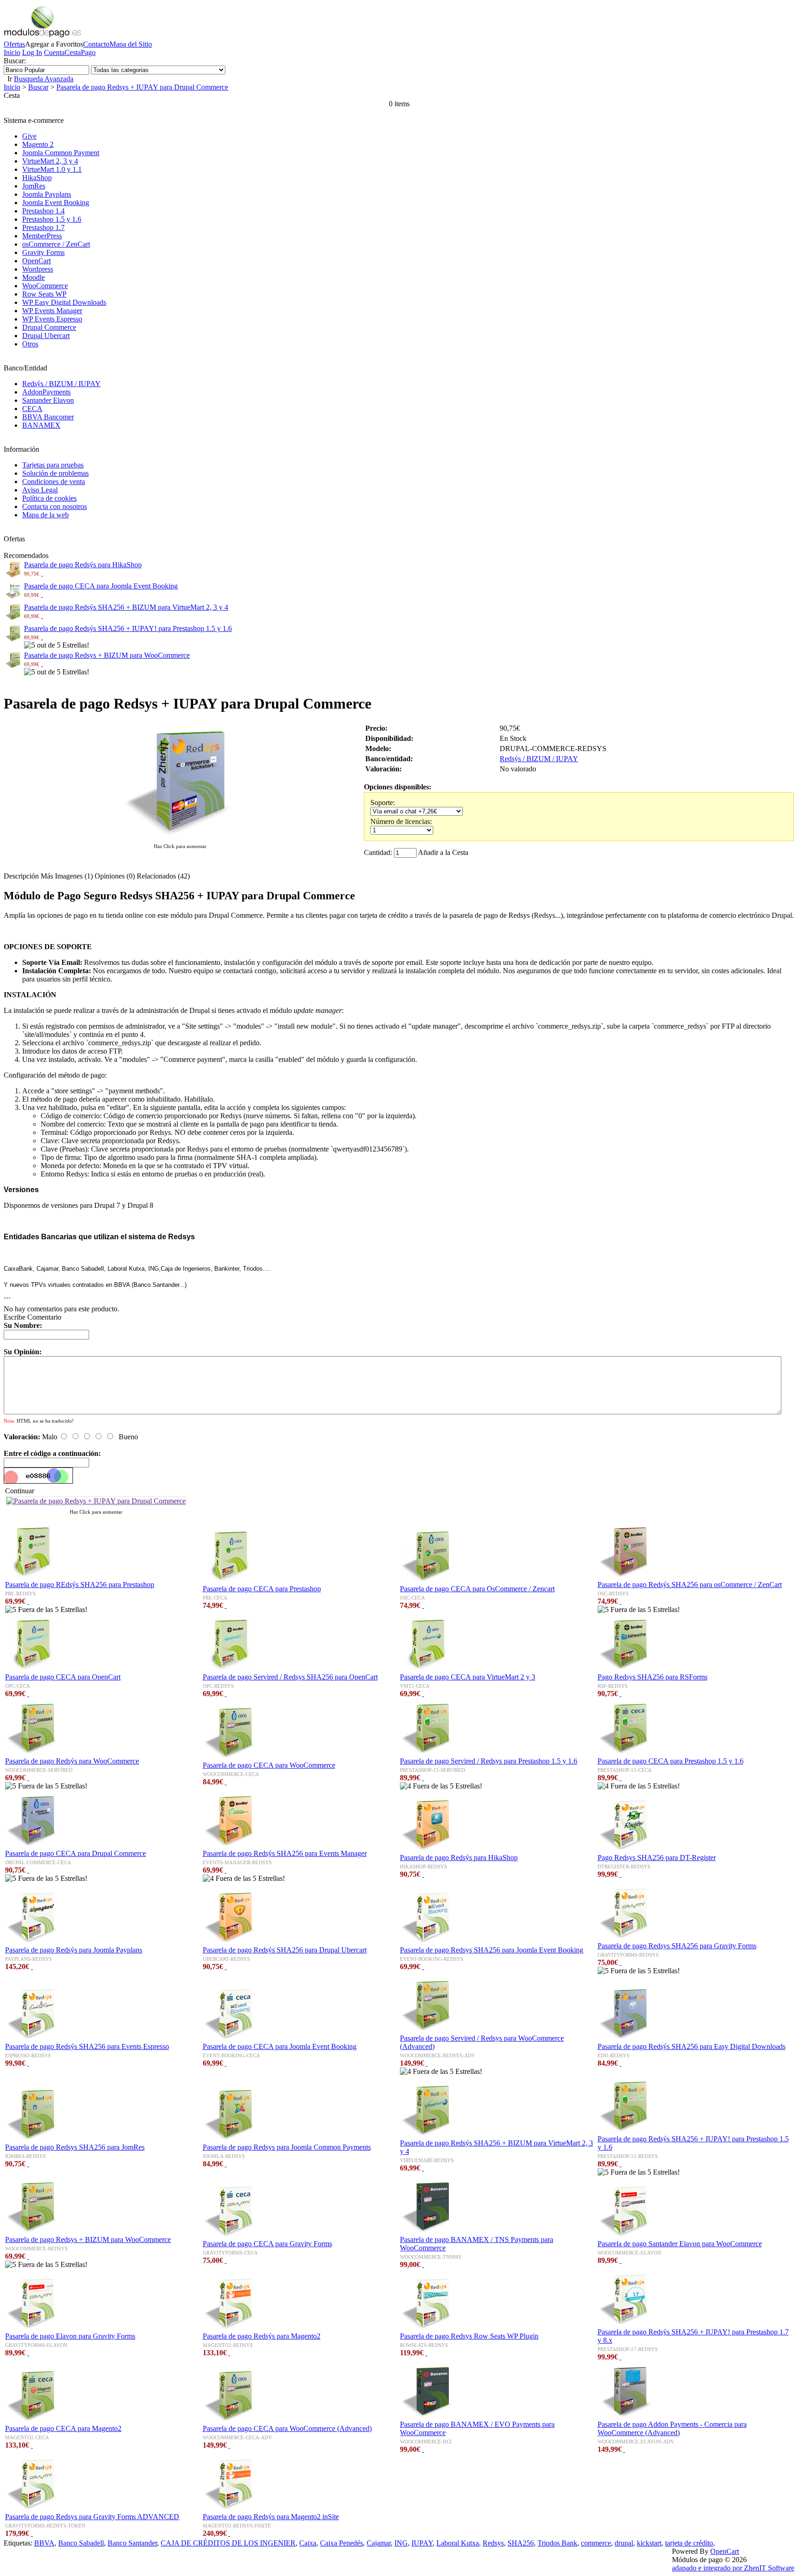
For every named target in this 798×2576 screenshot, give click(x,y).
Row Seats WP (44, 294)
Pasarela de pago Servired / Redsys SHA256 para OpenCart (290, 1677)
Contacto (96, 44)
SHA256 (521, 2543)
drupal (624, 2543)
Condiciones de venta (54, 482)
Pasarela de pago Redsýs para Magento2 (262, 2336)
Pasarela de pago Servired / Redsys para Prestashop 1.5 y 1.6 (489, 1761)
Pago (88, 52)
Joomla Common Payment (61, 153)
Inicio (12, 52)
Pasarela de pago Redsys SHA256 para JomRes (75, 2147)
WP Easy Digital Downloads (64, 302)
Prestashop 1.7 (43, 227)
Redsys (493, 2543)
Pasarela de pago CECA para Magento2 (63, 2428)
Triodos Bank (557, 2543)
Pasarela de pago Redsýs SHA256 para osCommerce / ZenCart (690, 1585)
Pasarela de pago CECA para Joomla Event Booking (101, 586)
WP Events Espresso (52, 319)
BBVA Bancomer (48, 417)
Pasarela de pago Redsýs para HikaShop (83, 565)
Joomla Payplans (47, 194)
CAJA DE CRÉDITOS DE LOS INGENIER (228, 2543)
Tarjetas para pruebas (53, 465)
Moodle (33, 277)
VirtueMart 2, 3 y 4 (50, 161)
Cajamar (379, 2543)
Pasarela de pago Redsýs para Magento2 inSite (271, 2517)
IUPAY (422, 2543)
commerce (596, 2543)
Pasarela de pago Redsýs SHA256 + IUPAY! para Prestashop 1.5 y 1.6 (128, 628)
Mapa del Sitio (131, 44)
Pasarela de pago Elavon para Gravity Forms (70, 2336)
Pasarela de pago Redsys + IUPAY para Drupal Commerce (142, 87)
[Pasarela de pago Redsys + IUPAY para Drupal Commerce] (180, 837)
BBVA (44, 2543)
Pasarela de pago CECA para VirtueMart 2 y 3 (468, 1677)
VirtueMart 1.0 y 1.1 (52, 169)
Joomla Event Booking (56, 203)
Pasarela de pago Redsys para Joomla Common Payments (287, 2147)
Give (29, 136)
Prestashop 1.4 (43, 211)
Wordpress (38, 269)
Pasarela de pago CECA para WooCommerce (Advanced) (287, 2428)
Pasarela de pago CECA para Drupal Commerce (76, 1853)
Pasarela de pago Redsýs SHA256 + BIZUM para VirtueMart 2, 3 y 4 (126, 607)
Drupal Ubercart (46, 336)
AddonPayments (46, 392)
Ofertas (14, 44)
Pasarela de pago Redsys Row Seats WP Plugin (469, 2336)
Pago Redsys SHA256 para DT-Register (657, 1858)
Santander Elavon (48, 400)
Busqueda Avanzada (44, 79)
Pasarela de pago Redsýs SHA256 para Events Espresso (87, 2046)
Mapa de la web (45, 515)
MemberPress (42, 236)
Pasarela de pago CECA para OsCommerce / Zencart (477, 1589)
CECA (32, 409)
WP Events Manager (52, 311)
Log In (32, 52)
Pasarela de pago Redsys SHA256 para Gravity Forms (677, 1946)
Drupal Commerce (49, 327)
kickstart (649, 2543)
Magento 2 (38, 144)
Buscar (38, 87)
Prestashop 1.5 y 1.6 (52, 219)
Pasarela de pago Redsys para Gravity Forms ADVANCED (92, 2517)
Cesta (73, 52)
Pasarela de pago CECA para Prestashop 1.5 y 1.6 (671, 1761)
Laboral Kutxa (458, 2543)
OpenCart (36, 261)
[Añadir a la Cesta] (42, 573)
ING (401, 2543)
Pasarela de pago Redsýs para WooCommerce (72, 1761)
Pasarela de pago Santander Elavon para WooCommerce (680, 2244)
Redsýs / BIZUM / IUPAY (61, 384)
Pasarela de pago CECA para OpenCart (63, 1677)
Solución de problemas (55, 473)
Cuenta (54, 52)
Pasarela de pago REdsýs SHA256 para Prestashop (80, 1585)
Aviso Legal (40, 490)
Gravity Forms (43, 252)
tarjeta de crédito (689, 2543)
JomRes (34, 186)
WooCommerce (45, 286)
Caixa (308, 2543)
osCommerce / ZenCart (56, 244)
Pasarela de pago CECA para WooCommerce (269, 1765)
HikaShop (37, 178)
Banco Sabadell (81, 2543)
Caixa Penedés (342, 2543)
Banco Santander (132, 2543)
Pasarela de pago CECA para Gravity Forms (267, 2244)
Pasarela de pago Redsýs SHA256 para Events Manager (285, 1853)
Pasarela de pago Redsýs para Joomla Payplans (74, 1950)
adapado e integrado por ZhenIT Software (733, 2568)
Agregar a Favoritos (54, 44)
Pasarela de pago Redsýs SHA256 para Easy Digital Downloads (692, 2046)
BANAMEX (41, 425)
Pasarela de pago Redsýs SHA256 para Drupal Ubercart (285, 1950)
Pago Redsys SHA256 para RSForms (653, 1677)
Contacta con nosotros (54, 506)
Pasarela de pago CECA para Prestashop (262, 1589)
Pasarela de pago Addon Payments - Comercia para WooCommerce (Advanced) (672, 2428)
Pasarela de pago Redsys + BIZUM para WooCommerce (107, 655)
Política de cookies (49, 498)
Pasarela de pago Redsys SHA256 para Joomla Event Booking (492, 1950)
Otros (30, 344)
